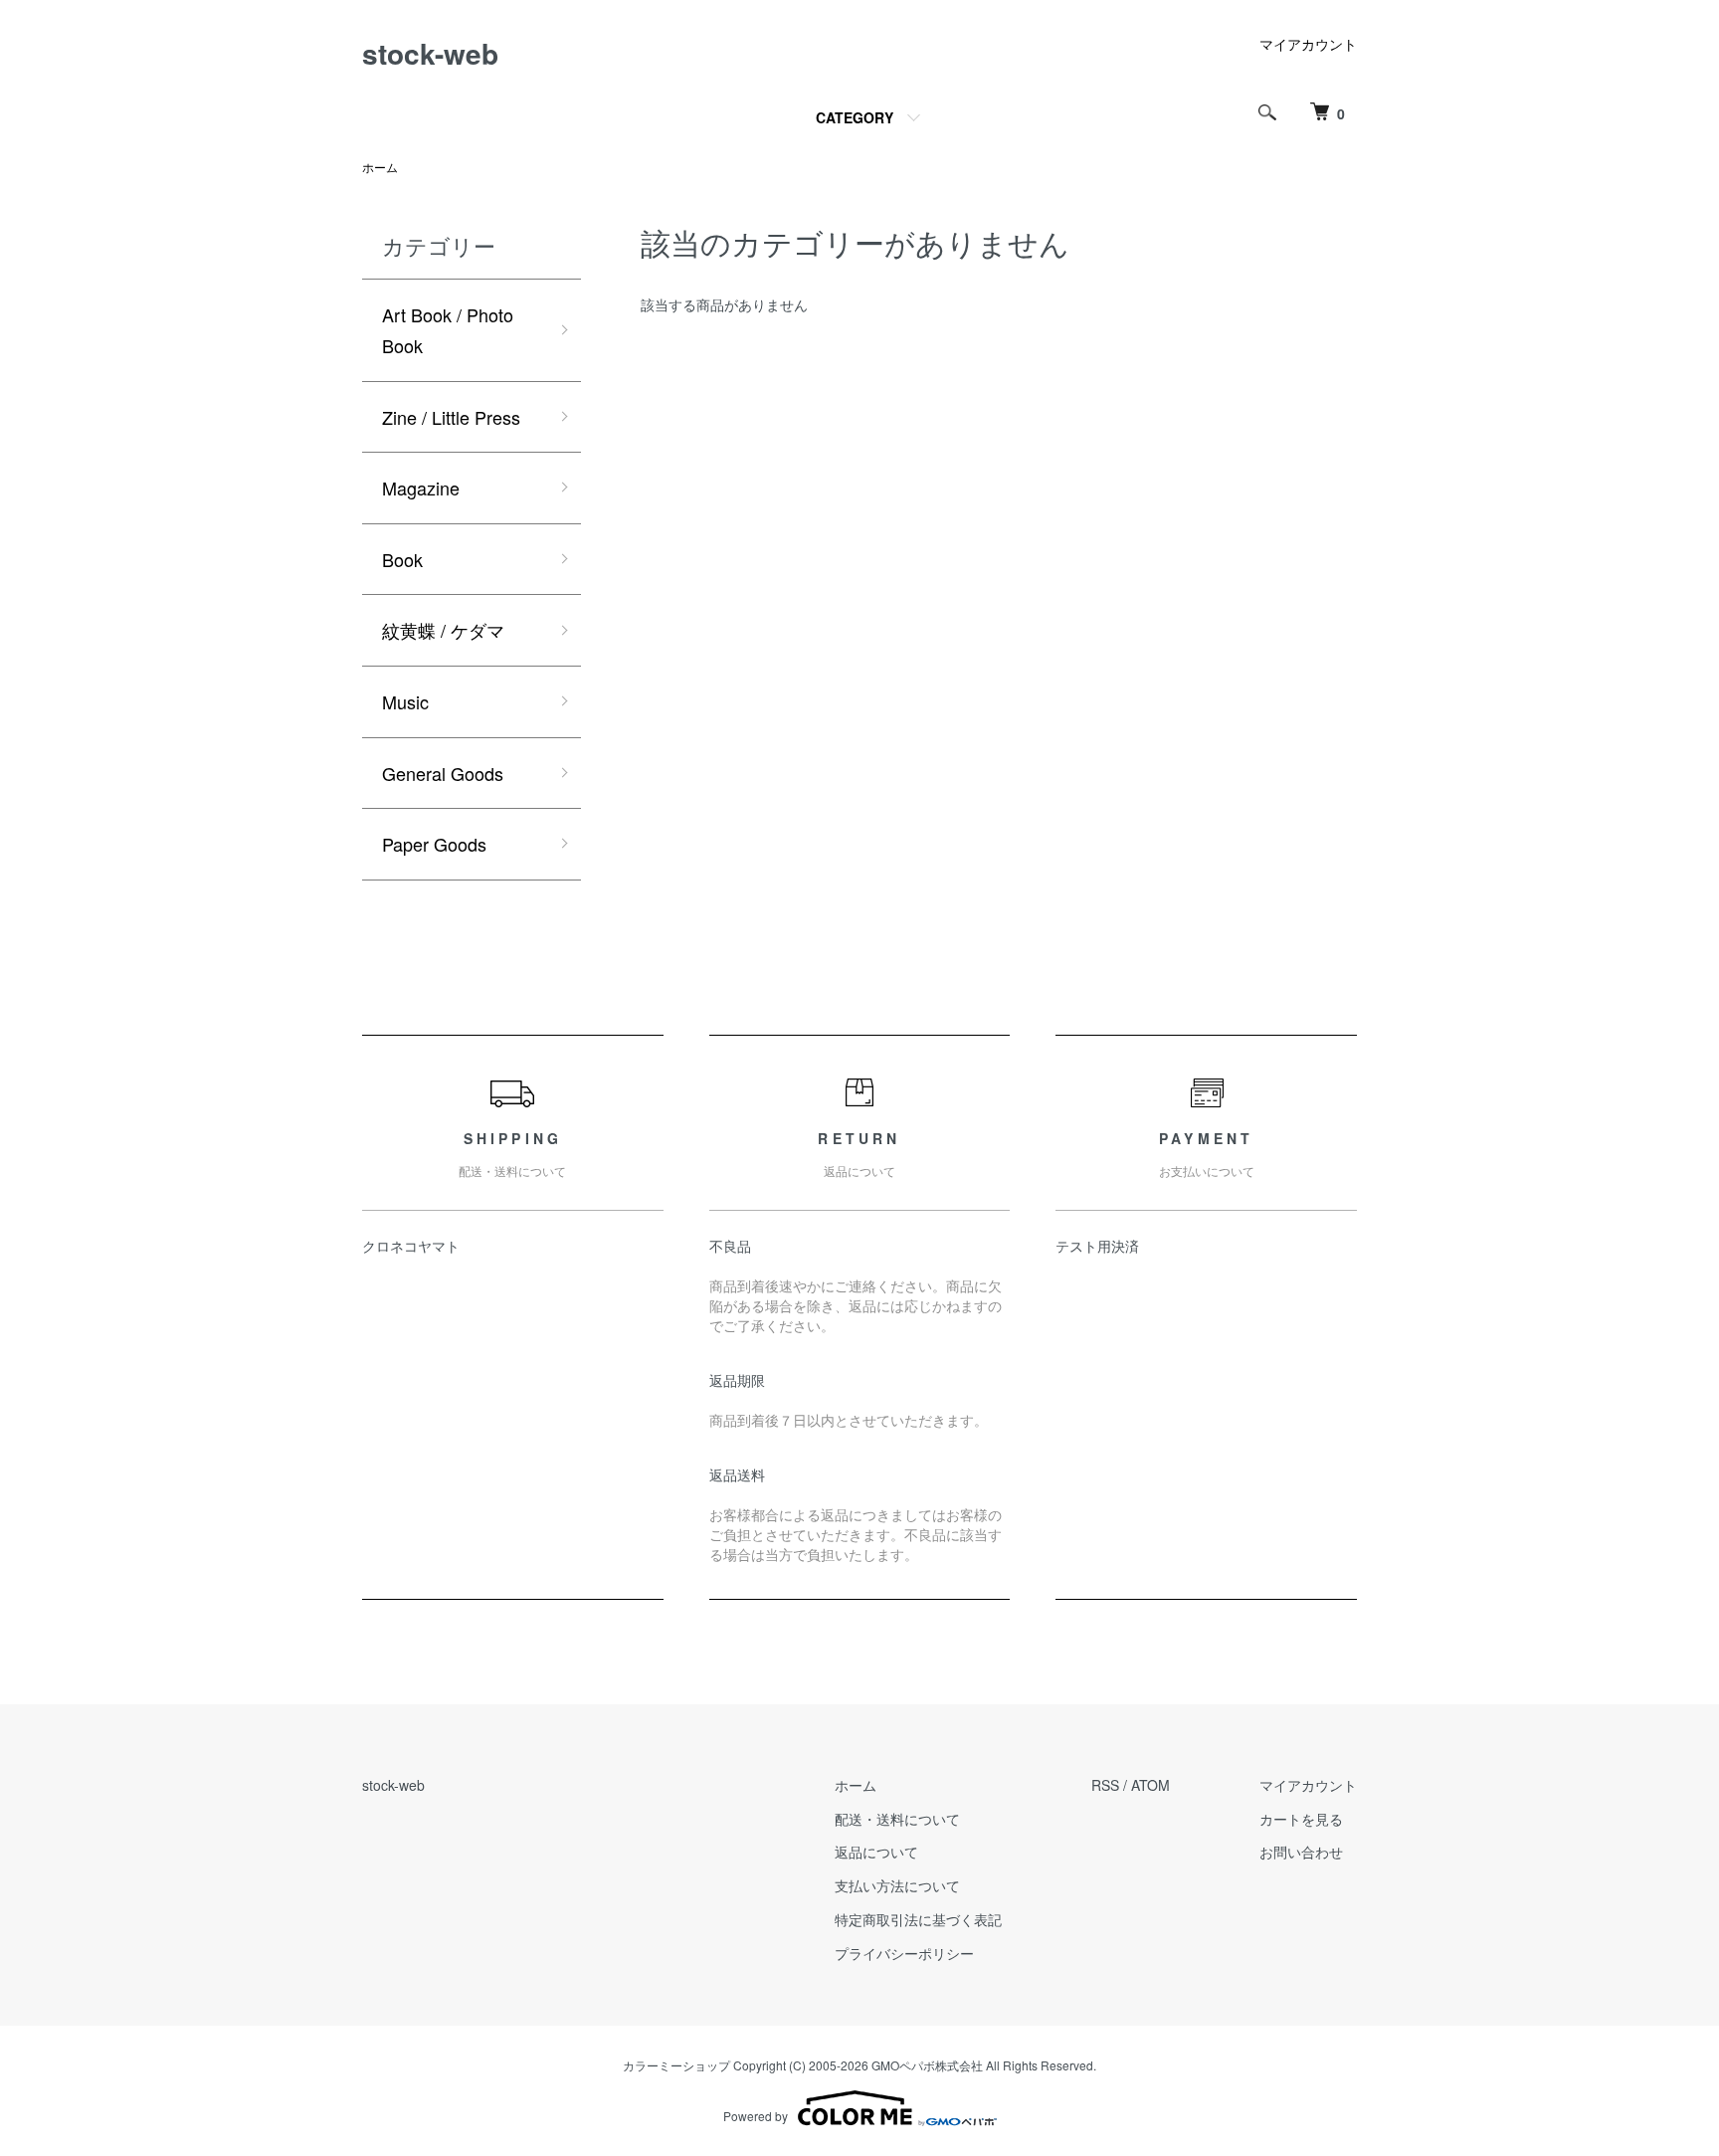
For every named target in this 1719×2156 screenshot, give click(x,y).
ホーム (380, 167)
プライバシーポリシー (904, 1953)
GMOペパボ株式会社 (927, 2065)
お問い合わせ (1301, 1852)
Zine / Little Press (451, 417)
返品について (876, 1852)
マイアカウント (1308, 44)
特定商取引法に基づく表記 (918, 1919)
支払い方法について (897, 1885)
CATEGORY (855, 117)
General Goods (443, 773)
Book (402, 559)
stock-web (430, 53)
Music (405, 701)
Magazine (421, 488)
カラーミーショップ (676, 2065)
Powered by (756, 2116)
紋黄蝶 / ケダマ (443, 630)
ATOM (1150, 1785)
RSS (1105, 1785)
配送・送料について (897, 1819)
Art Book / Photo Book (448, 330)
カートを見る (1301, 1819)
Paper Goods (434, 844)
